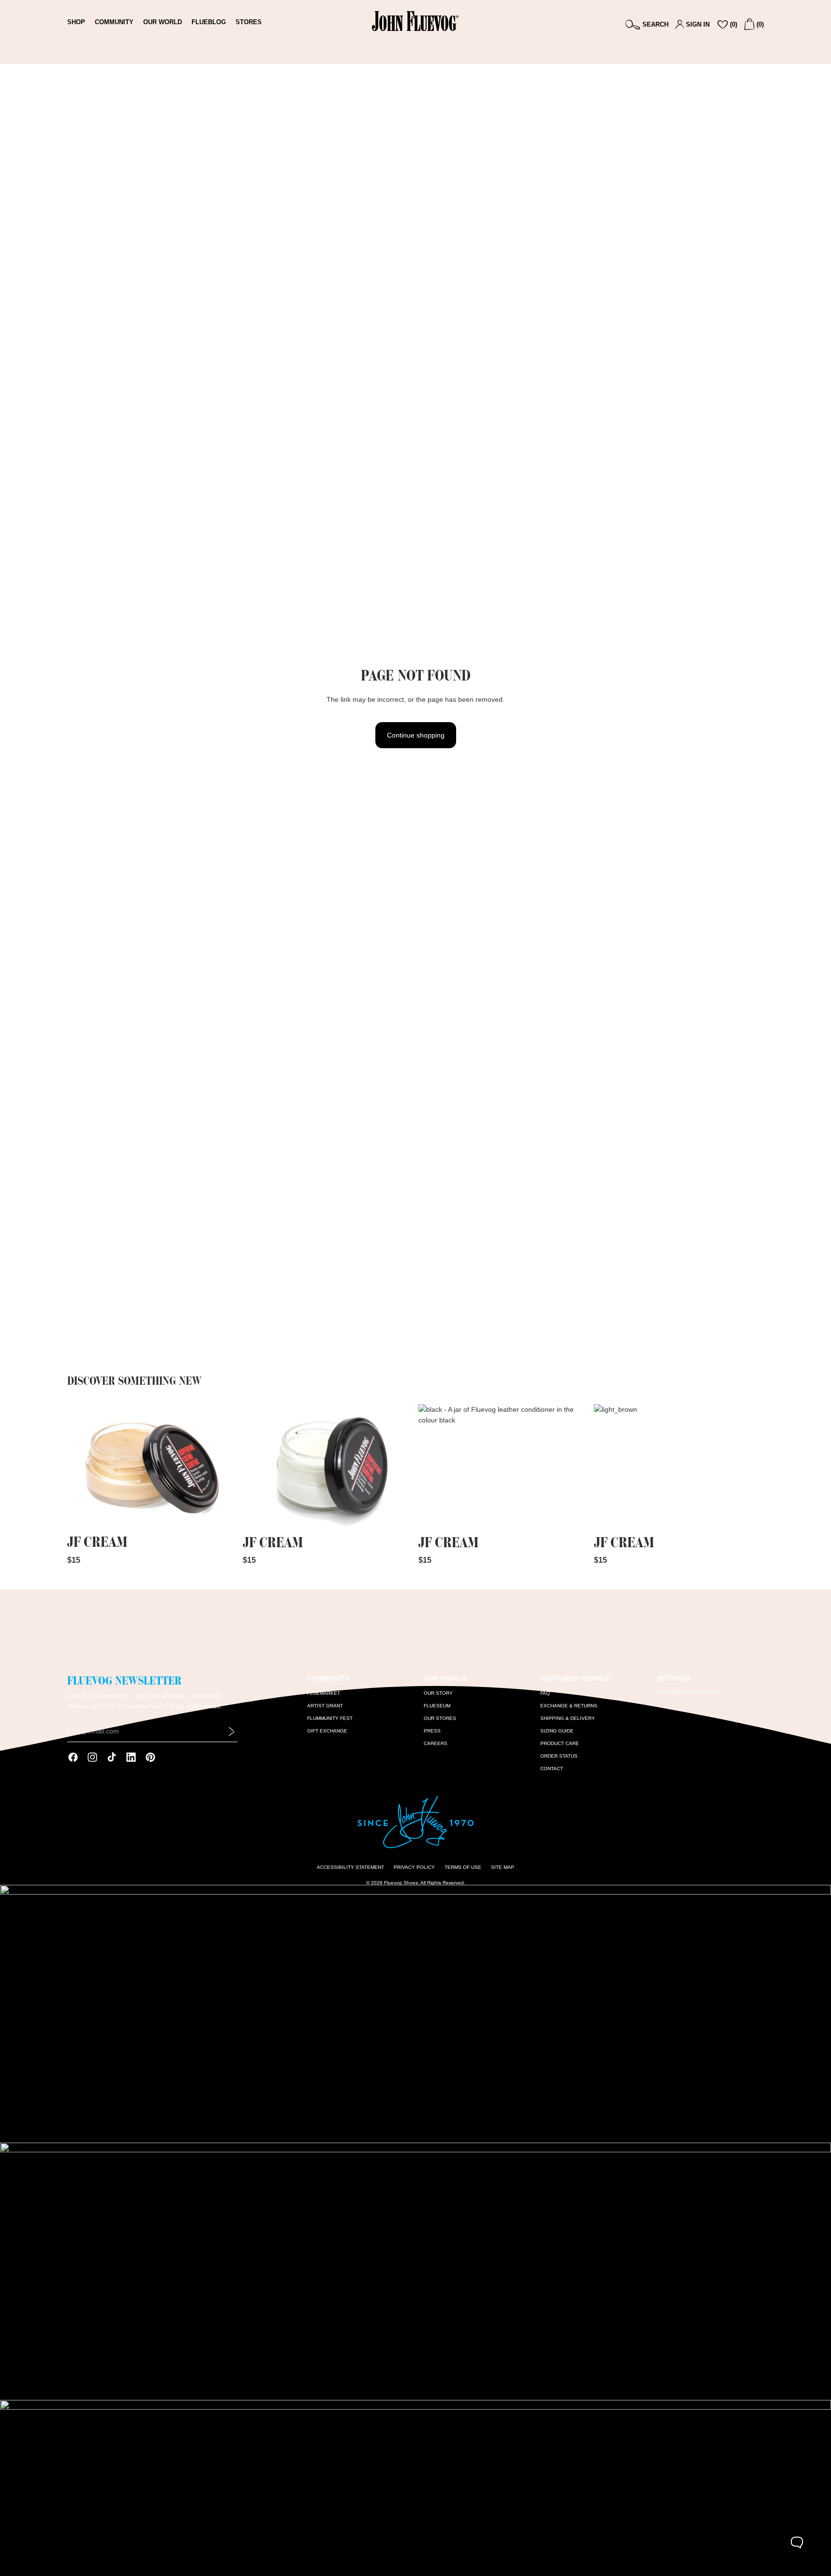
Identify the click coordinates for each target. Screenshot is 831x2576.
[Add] (222, 1516)
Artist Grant (325, 1706)
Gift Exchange (327, 1731)
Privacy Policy (414, 1867)
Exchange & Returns (569, 1706)
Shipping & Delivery (568, 1718)
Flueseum (437, 1706)
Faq (545, 1693)
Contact (552, 1769)
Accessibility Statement (350, 1867)
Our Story (438, 1693)
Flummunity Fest (330, 1718)
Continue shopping (416, 735)
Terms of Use (463, 1867)
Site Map (503, 1867)
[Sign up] (232, 1732)
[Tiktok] (112, 1757)
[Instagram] (92, 1757)
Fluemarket (324, 1693)
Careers (436, 1743)
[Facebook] (73, 1757)
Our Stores (440, 1718)
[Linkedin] (131, 1757)
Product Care (560, 1743)
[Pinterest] (150, 1757)
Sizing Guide (557, 1731)
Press (432, 1731)
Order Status (559, 1756)
